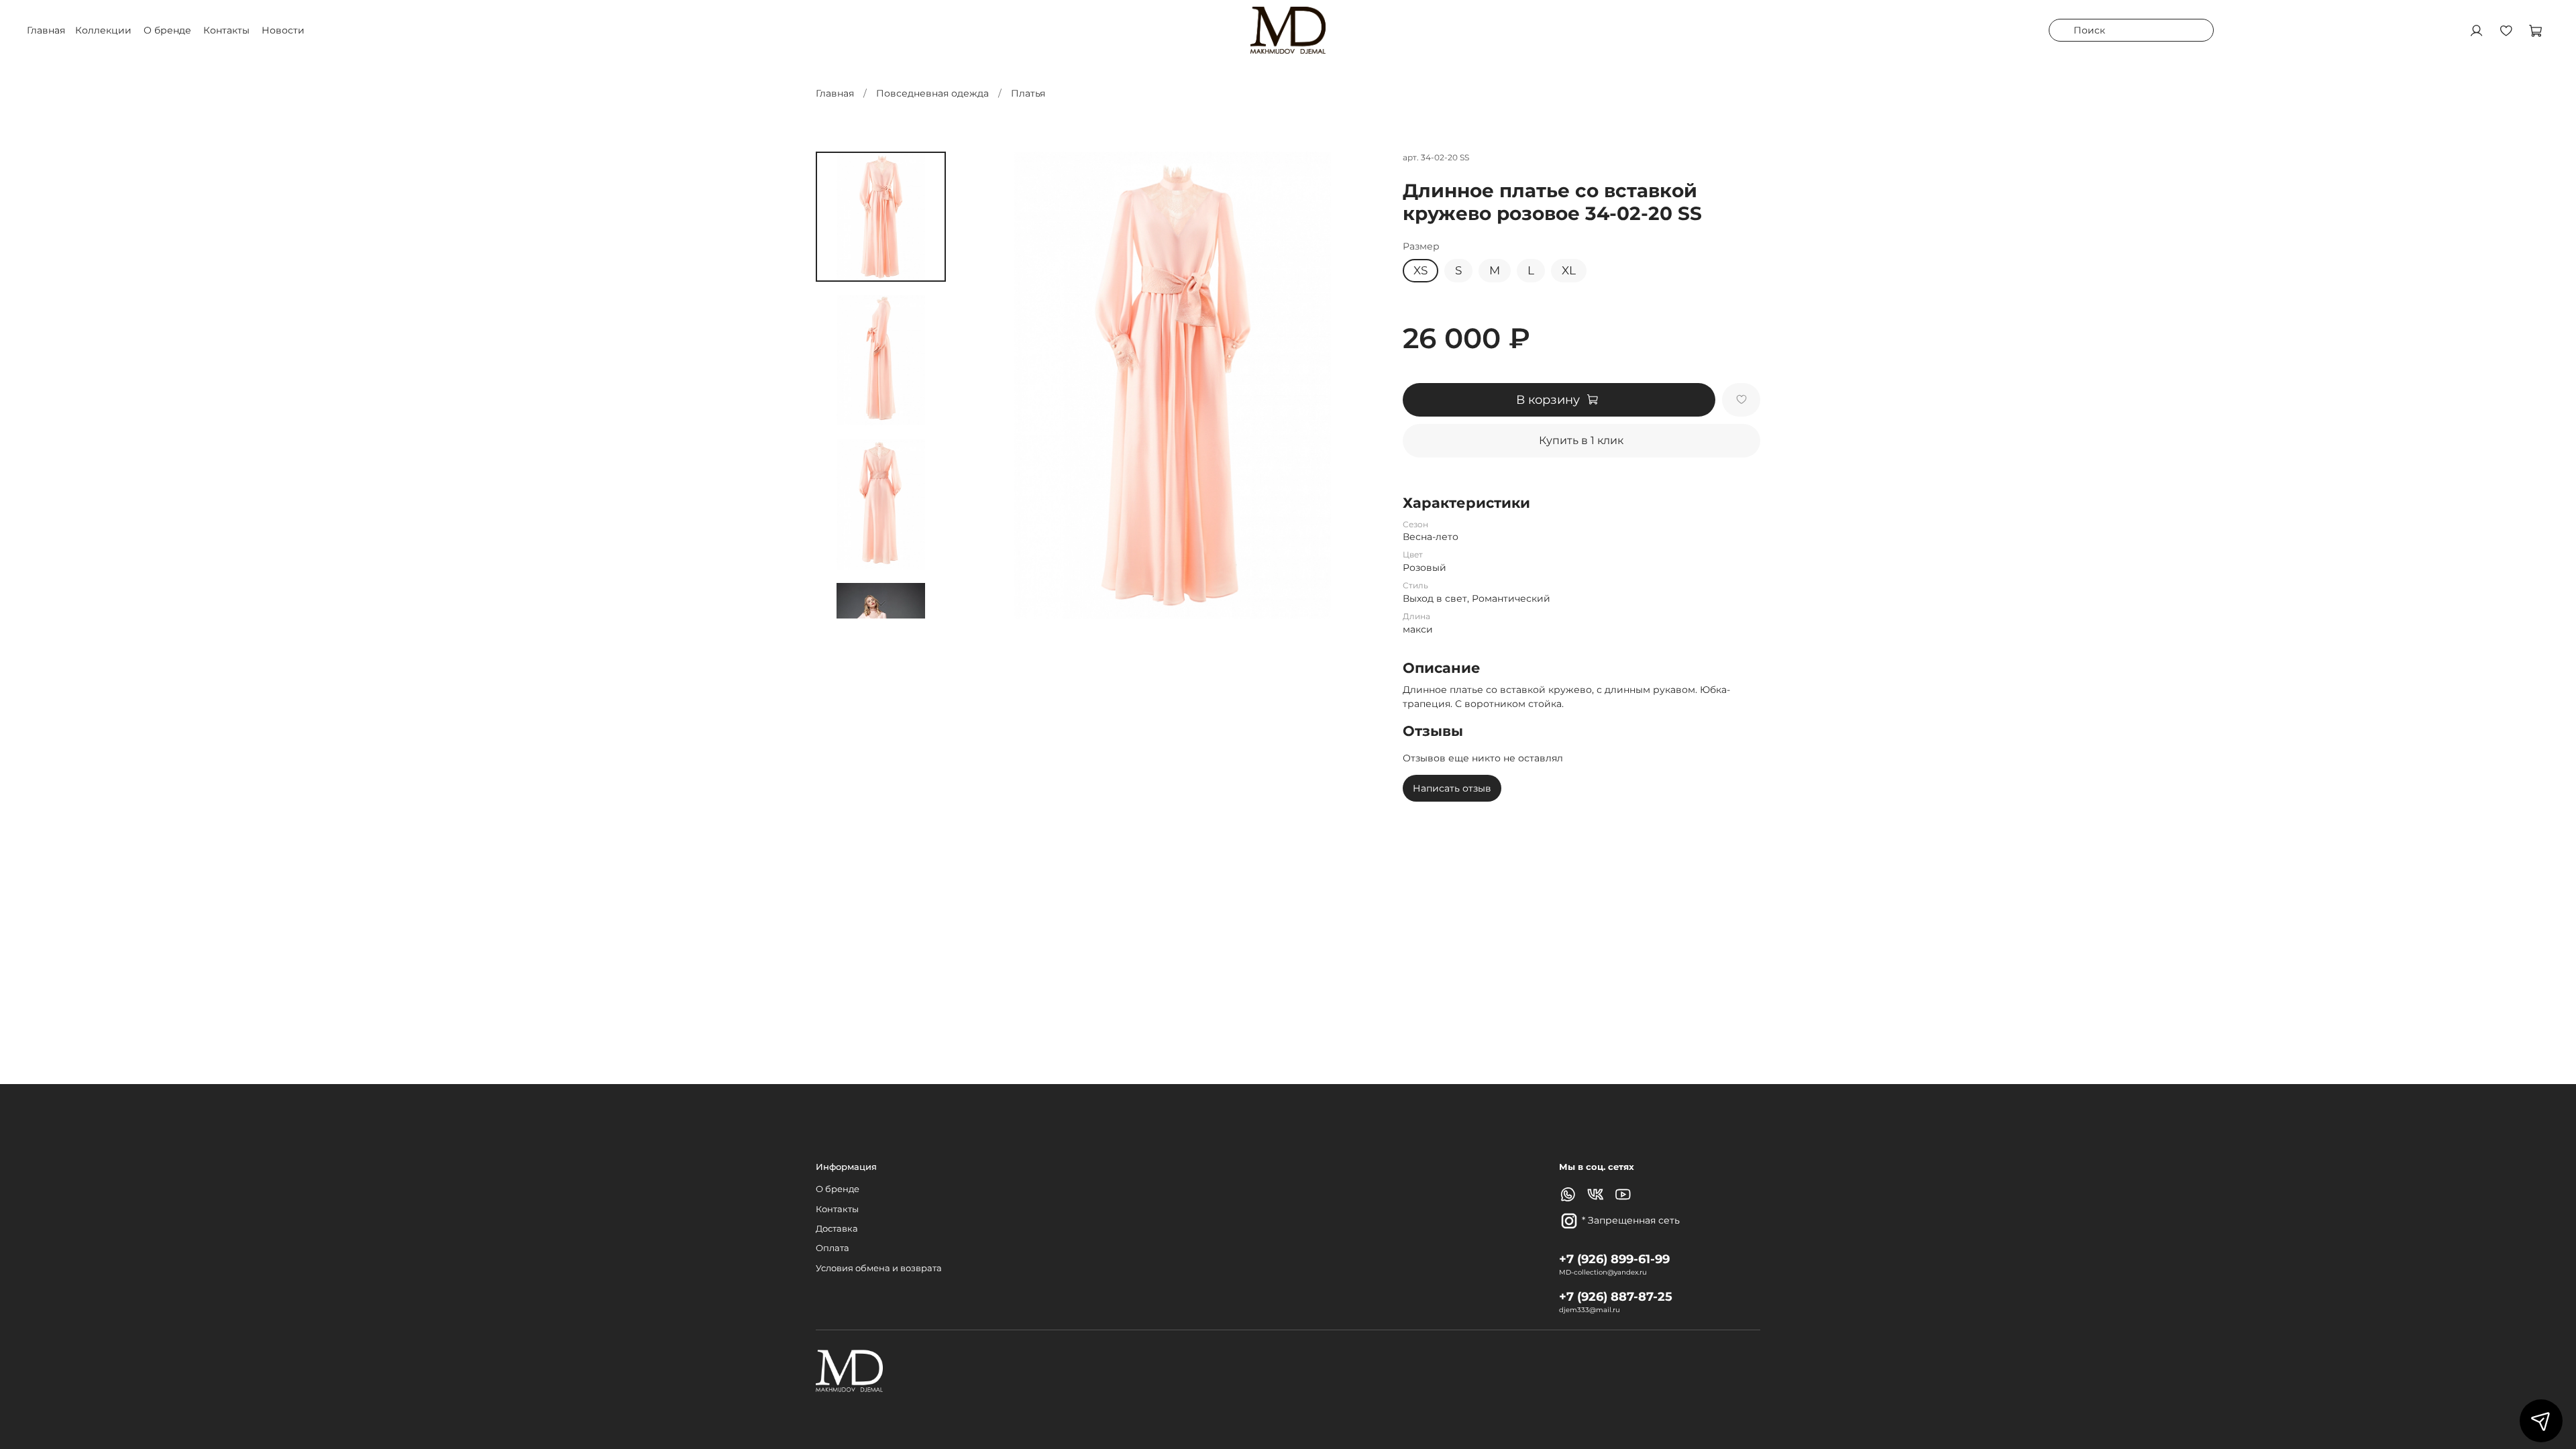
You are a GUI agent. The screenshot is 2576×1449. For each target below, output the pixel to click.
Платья (1028, 93)
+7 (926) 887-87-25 (1616, 1296)
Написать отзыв (1452, 788)
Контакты (226, 30)
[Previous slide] (986, 385)
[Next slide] (881, 603)
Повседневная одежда (932, 93)
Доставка (837, 1229)
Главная (835, 93)
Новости (283, 30)
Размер (1421, 247)
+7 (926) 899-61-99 (1614, 1259)
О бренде (167, 30)
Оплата (833, 1248)
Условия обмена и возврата (879, 1268)
